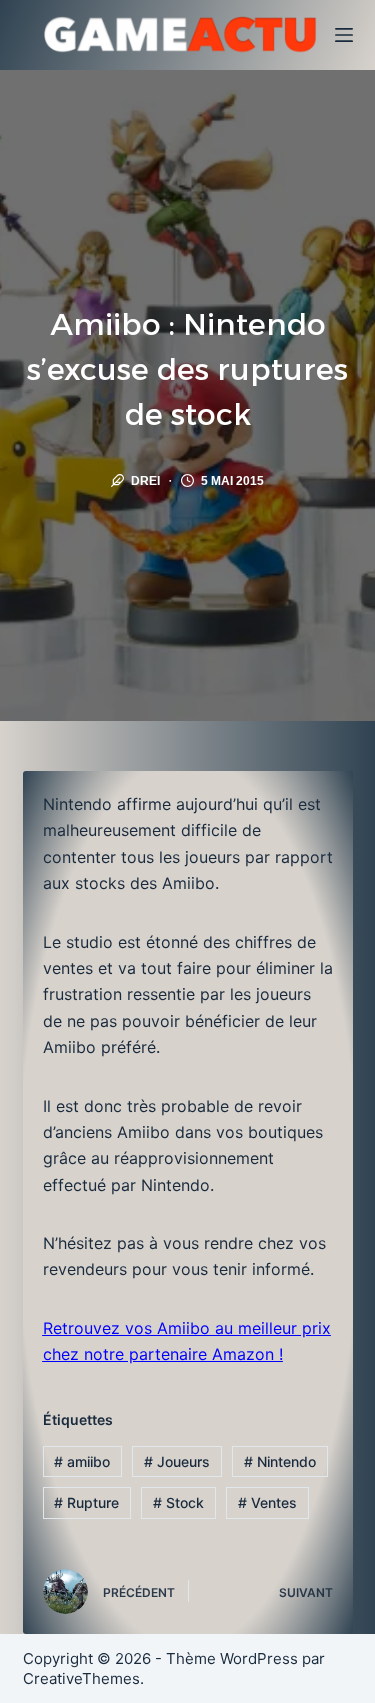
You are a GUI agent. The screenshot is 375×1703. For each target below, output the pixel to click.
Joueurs (177, 1461)
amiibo (82, 1461)
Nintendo (280, 1461)
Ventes (267, 1502)
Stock (178, 1502)
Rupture (86, 1502)
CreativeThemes (81, 1678)
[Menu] (344, 35)
